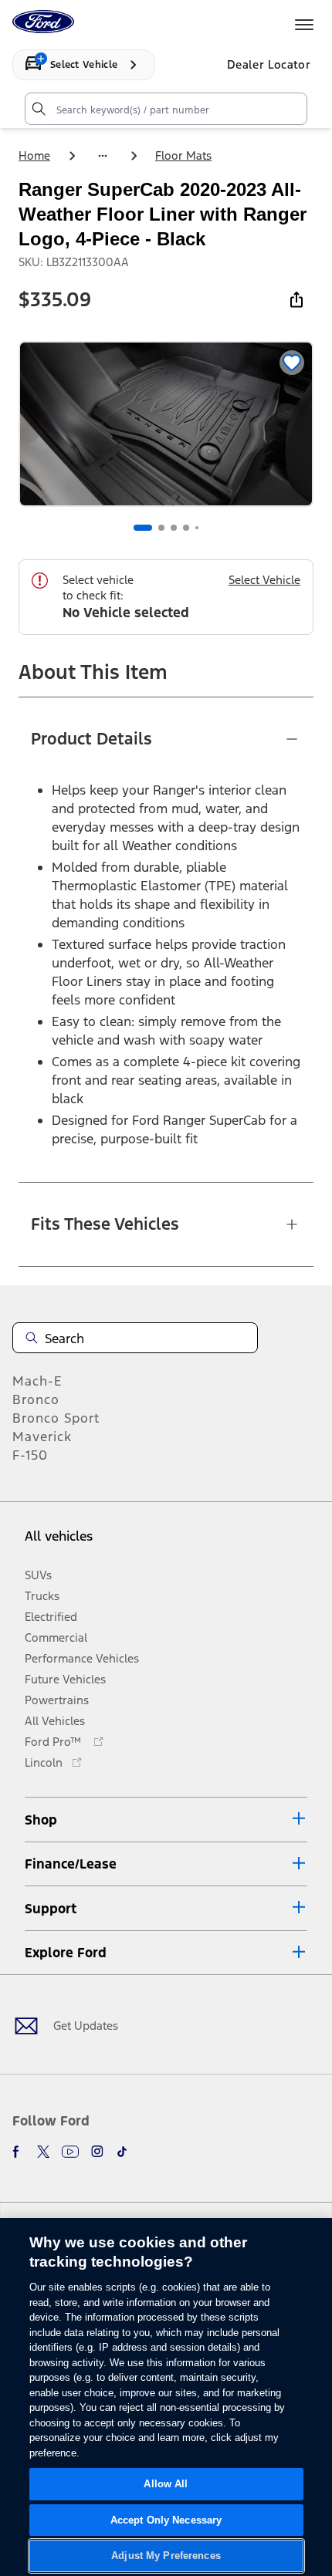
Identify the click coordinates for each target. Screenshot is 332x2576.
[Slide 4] (186, 528)
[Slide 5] (197, 528)
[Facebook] (19, 2152)
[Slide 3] (174, 528)
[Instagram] (97, 2152)
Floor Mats (183, 155)
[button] (166, 1820)
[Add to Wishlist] (292, 363)
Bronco (36, 1399)
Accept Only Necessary (166, 2520)
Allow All (166, 2484)
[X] (43, 2152)
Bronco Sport (56, 1418)
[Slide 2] (161, 528)
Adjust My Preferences (166, 2556)
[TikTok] (122, 2152)
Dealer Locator (269, 64)
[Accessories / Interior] (103, 156)
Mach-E (37, 1381)
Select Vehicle (264, 580)
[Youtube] (70, 2152)
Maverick (42, 1437)
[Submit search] (38, 109)
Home (34, 155)
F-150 (30, 1455)
